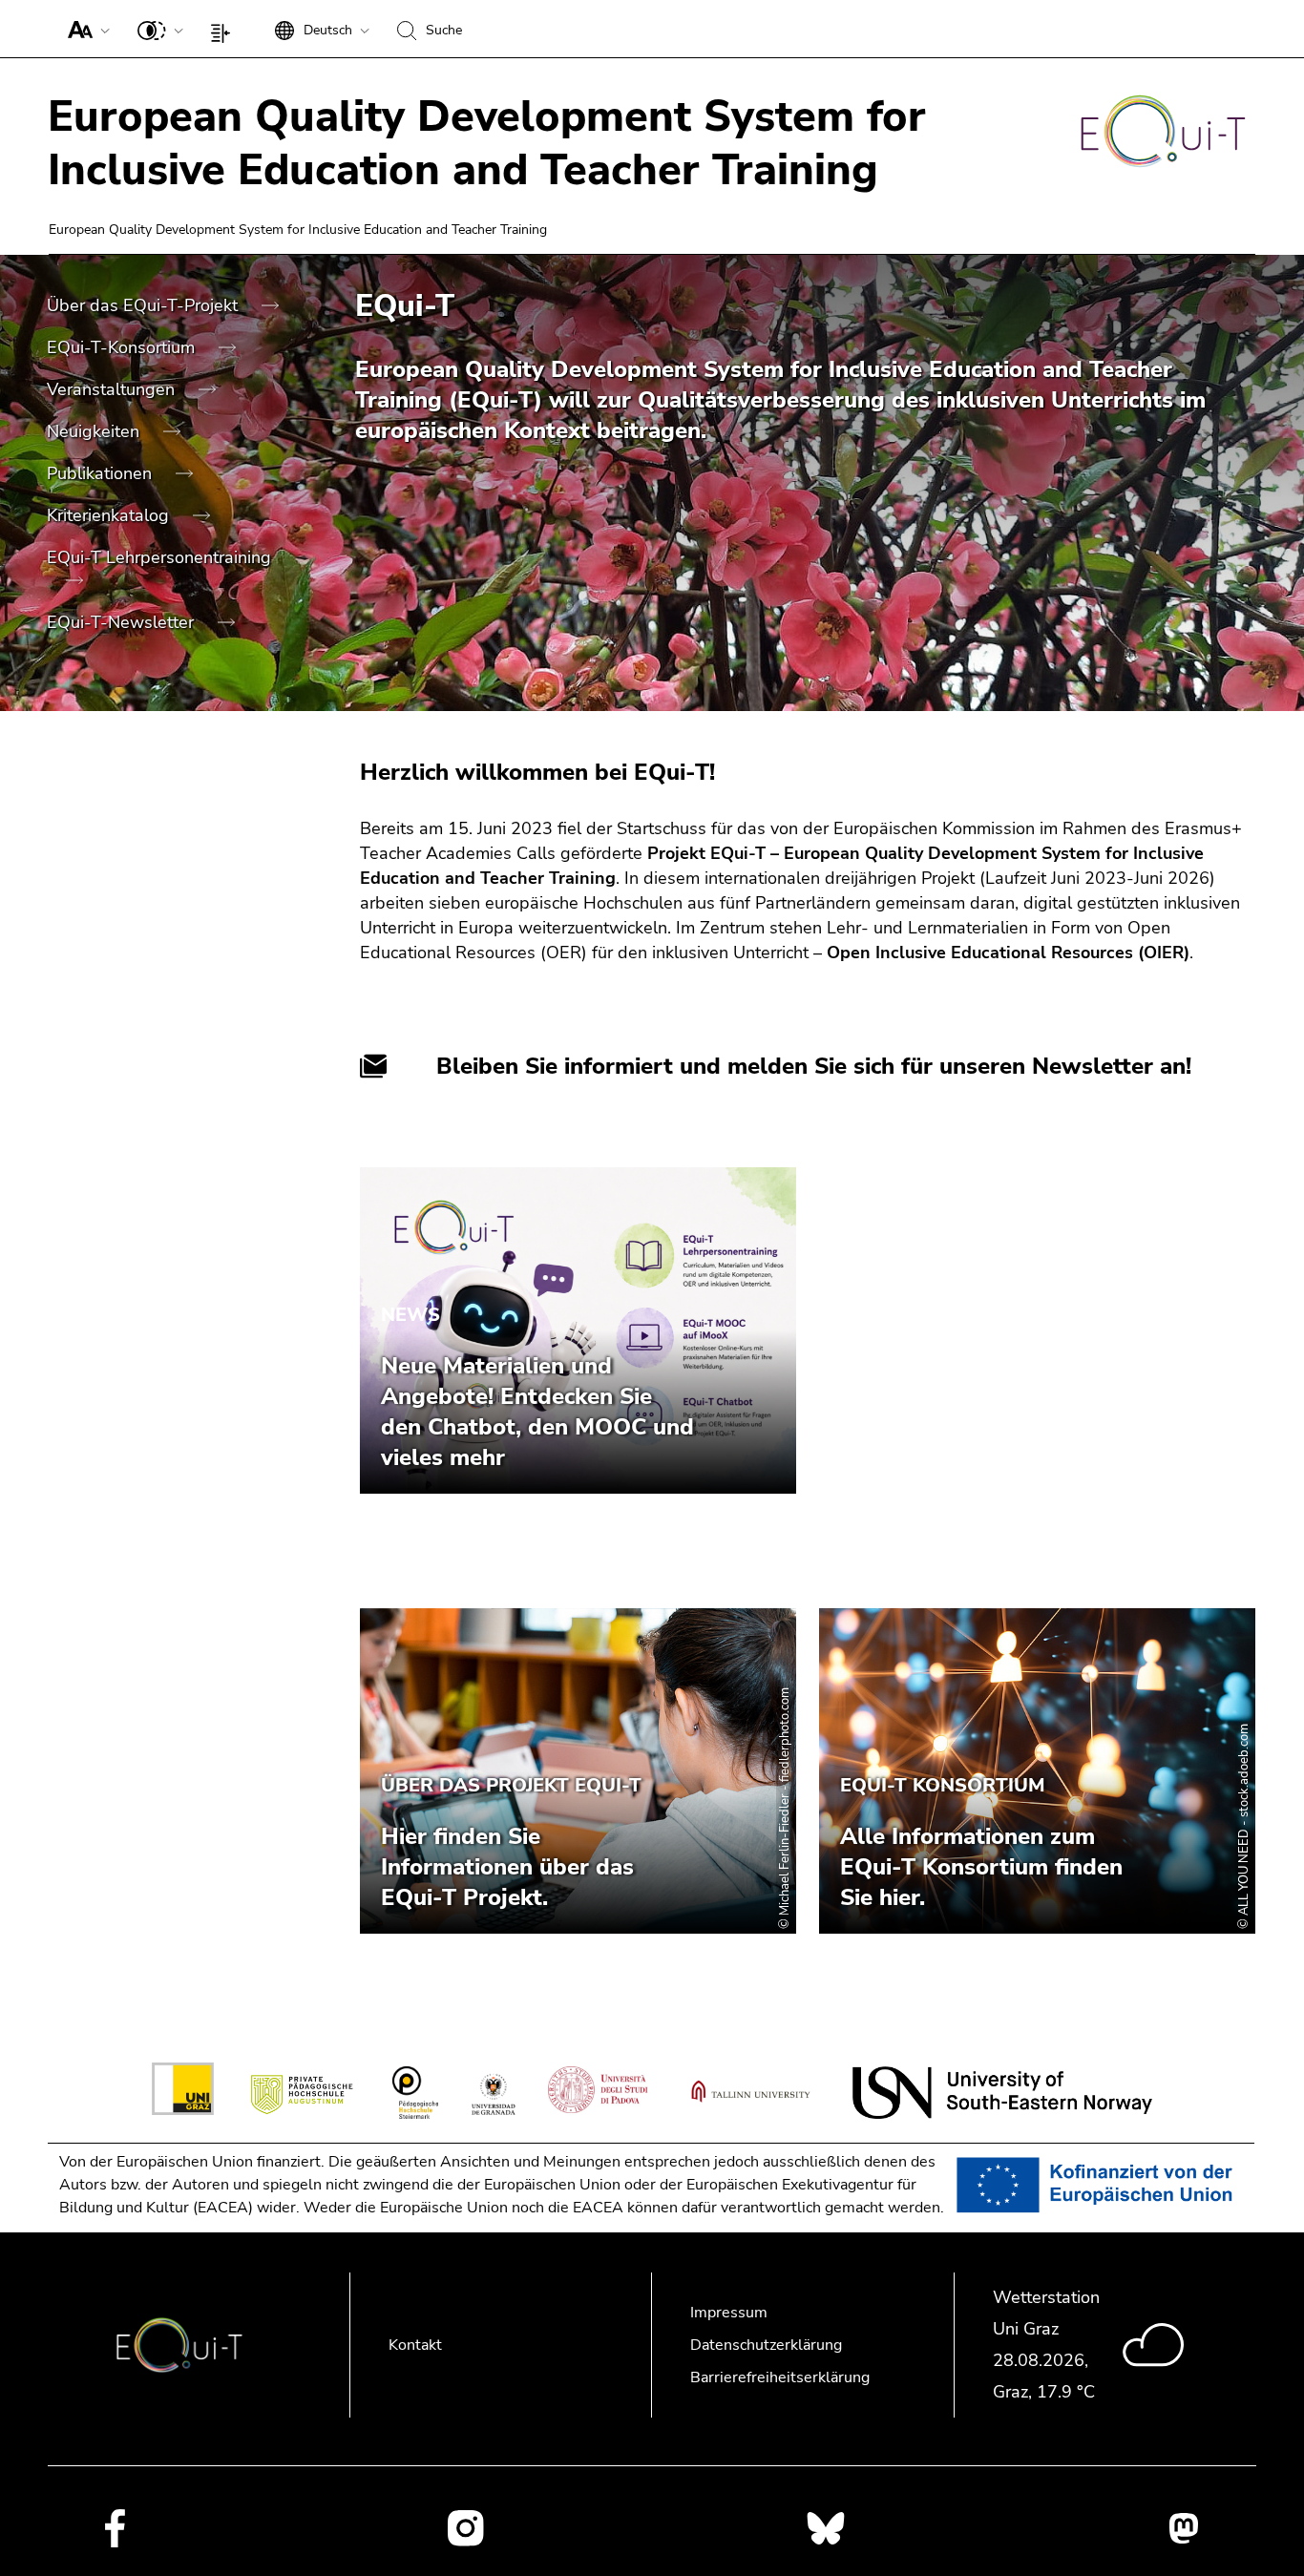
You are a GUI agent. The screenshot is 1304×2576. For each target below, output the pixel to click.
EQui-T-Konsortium (123, 347)
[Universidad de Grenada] (493, 2093)
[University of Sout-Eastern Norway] (1002, 2093)
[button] (84, 29)
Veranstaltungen (113, 389)
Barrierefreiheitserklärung (780, 2377)
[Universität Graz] (183, 2092)
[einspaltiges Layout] (225, 29)
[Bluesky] (826, 2527)
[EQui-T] (1163, 135)
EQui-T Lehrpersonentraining (159, 557)
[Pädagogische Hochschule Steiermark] (415, 2093)
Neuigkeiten (95, 431)
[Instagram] (465, 2528)
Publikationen (102, 473)
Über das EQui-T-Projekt (145, 305)
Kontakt (415, 2345)
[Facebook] (115, 2527)
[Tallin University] (751, 2093)
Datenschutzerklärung (766, 2345)
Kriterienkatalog (110, 515)
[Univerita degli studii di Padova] (599, 2093)
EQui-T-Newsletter (123, 622)
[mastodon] (1184, 2528)
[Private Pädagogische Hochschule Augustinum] (303, 2093)
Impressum (729, 2313)
